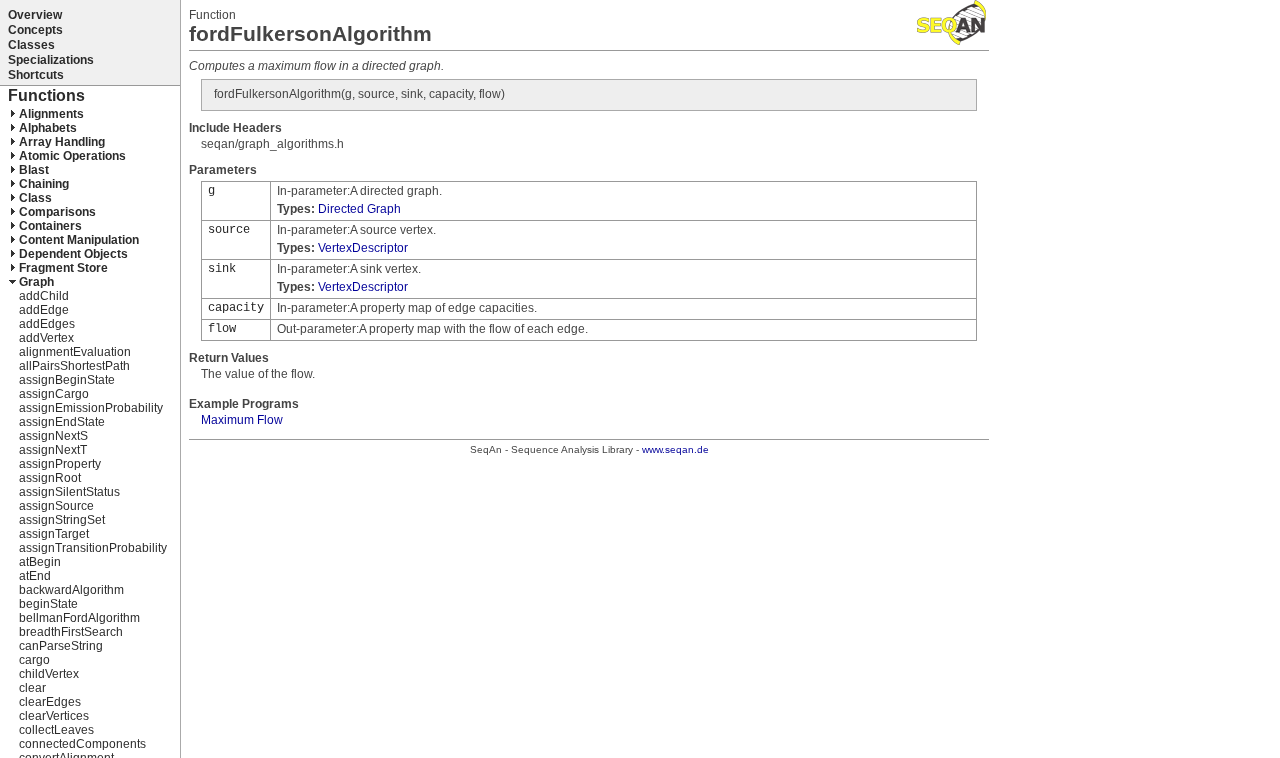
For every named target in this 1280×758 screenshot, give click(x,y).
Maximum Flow (242, 420)
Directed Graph (359, 209)
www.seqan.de (675, 449)
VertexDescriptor (363, 248)
